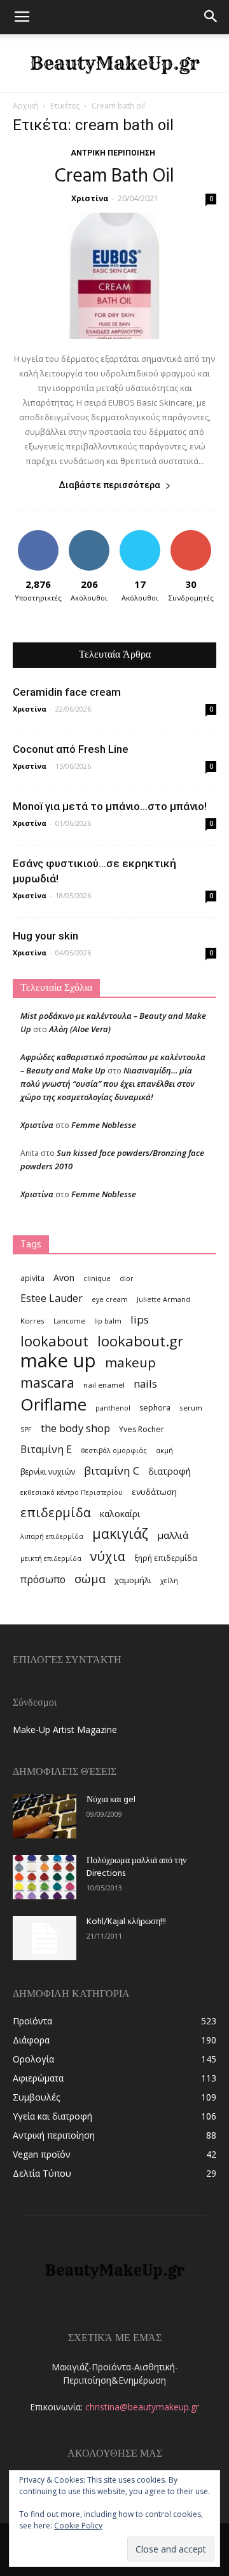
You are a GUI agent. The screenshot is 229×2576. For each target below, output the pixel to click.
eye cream (110, 1299)
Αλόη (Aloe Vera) (80, 1029)
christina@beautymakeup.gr (142, 2407)
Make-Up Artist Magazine (65, 1730)
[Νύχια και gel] (45, 1816)
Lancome (69, 1321)
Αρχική (25, 106)
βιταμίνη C (112, 1471)
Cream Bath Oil (114, 176)
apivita (32, 1278)
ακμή (164, 1451)
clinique (97, 1278)
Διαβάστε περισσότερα (109, 485)
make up (58, 1361)
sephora (155, 1408)
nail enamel (104, 1385)
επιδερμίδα (56, 1512)
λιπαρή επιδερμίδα (52, 1536)
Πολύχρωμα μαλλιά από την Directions (136, 1867)
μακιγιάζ (120, 1533)
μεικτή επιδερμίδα (51, 1558)
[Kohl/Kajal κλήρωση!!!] (45, 1938)
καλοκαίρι (120, 1514)
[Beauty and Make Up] (114, 63)
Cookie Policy (78, 2526)
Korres (32, 1321)
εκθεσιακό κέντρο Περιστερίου (72, 1492)
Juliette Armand (163, 1299)
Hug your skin (45, 936)
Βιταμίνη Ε (46, 1450)
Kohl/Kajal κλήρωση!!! (126, 1922)
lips (140, 1319)
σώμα (90, 1578)
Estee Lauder (52, 1298)
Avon (64, 1278)
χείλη (169, 1581)
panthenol (113, 1408)
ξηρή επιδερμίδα (166, 1558)
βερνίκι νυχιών (48, 1472)
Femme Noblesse (104, 1125)
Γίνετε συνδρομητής (195, 540)
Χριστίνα (90, 198)
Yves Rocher (142, 1429)
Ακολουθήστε (91, 535)
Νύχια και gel (111, 1800)
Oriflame (53, 1404)
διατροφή (170, 1471)
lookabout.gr (140, 1341)
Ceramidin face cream (67, 692)
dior (127, 1278)
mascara (47, 1382)
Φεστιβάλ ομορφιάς (114, 1451)
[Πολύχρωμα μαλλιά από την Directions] (45, 1877)
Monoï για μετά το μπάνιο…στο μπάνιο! (110, 806)
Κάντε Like (38, 535)
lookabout (54, 1341)
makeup (130, 1363)
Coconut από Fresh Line (71, 749)
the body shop (75, 1428)
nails (145, 1384)
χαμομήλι (133, 1580)
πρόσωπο (43, 1580)
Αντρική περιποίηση (113, 153)
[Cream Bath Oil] (114, 276)
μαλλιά (173, 1535)
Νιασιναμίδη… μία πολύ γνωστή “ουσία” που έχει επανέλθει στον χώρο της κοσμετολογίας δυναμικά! (108, 1084)
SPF (26, 1430)
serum (191, 1408)
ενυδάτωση (154, 1492)
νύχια (108, 1556)
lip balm (108, 1321)
